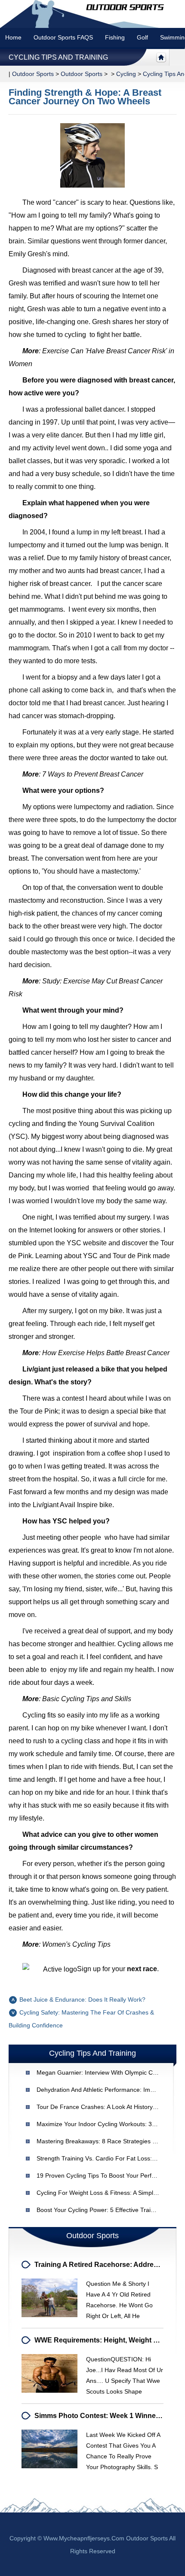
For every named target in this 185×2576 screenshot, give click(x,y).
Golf (142, 37)
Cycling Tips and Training (58, 57)
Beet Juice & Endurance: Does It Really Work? (82, 2000)
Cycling (126, 74)
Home (13, 37)
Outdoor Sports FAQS (63, 37)
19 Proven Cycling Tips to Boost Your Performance (106, 2175)
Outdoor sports (33, 74)
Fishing (115, 37)
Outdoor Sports (82, 74)
